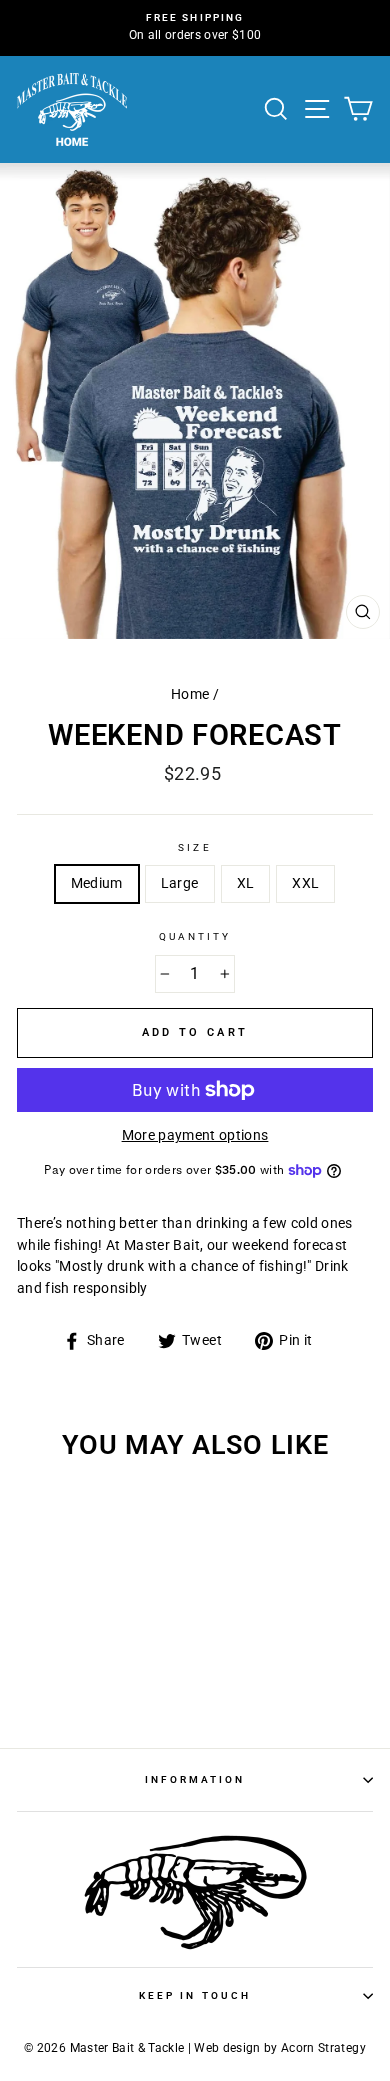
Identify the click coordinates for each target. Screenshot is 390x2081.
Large (180, 883)
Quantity (195, 936)
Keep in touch (195, 1995)
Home (190, 694)
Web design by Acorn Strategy (280, 2048)
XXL (305, 883)
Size (194, 847)
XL (246, 883)
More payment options (195, 1135)
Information (195, 1779)
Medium (97, 883)
